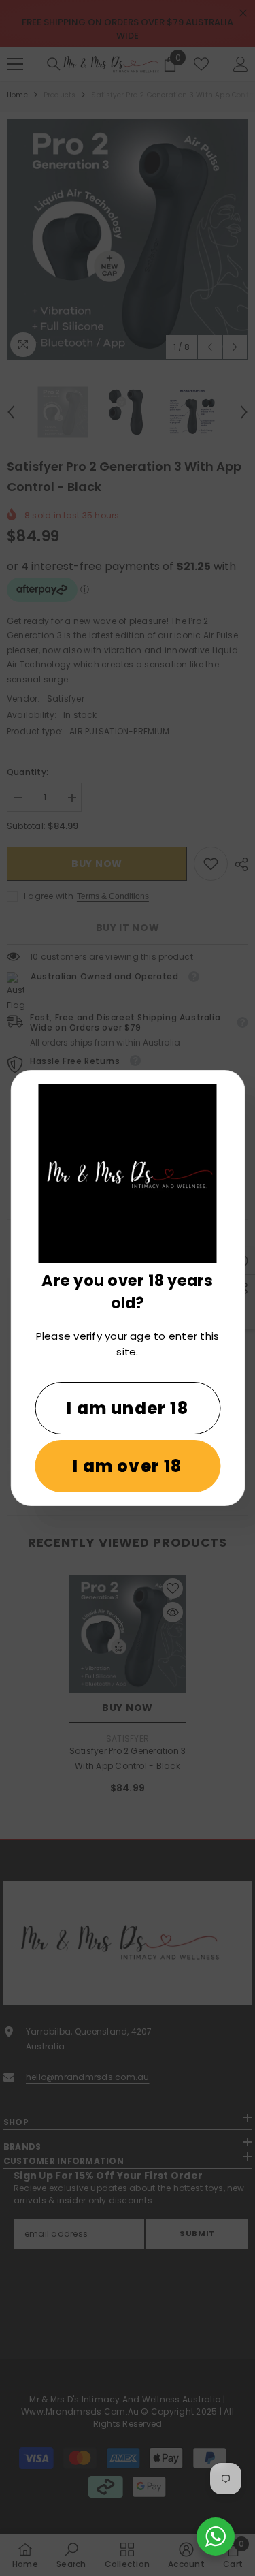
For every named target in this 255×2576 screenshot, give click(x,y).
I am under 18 (128, 1408)
